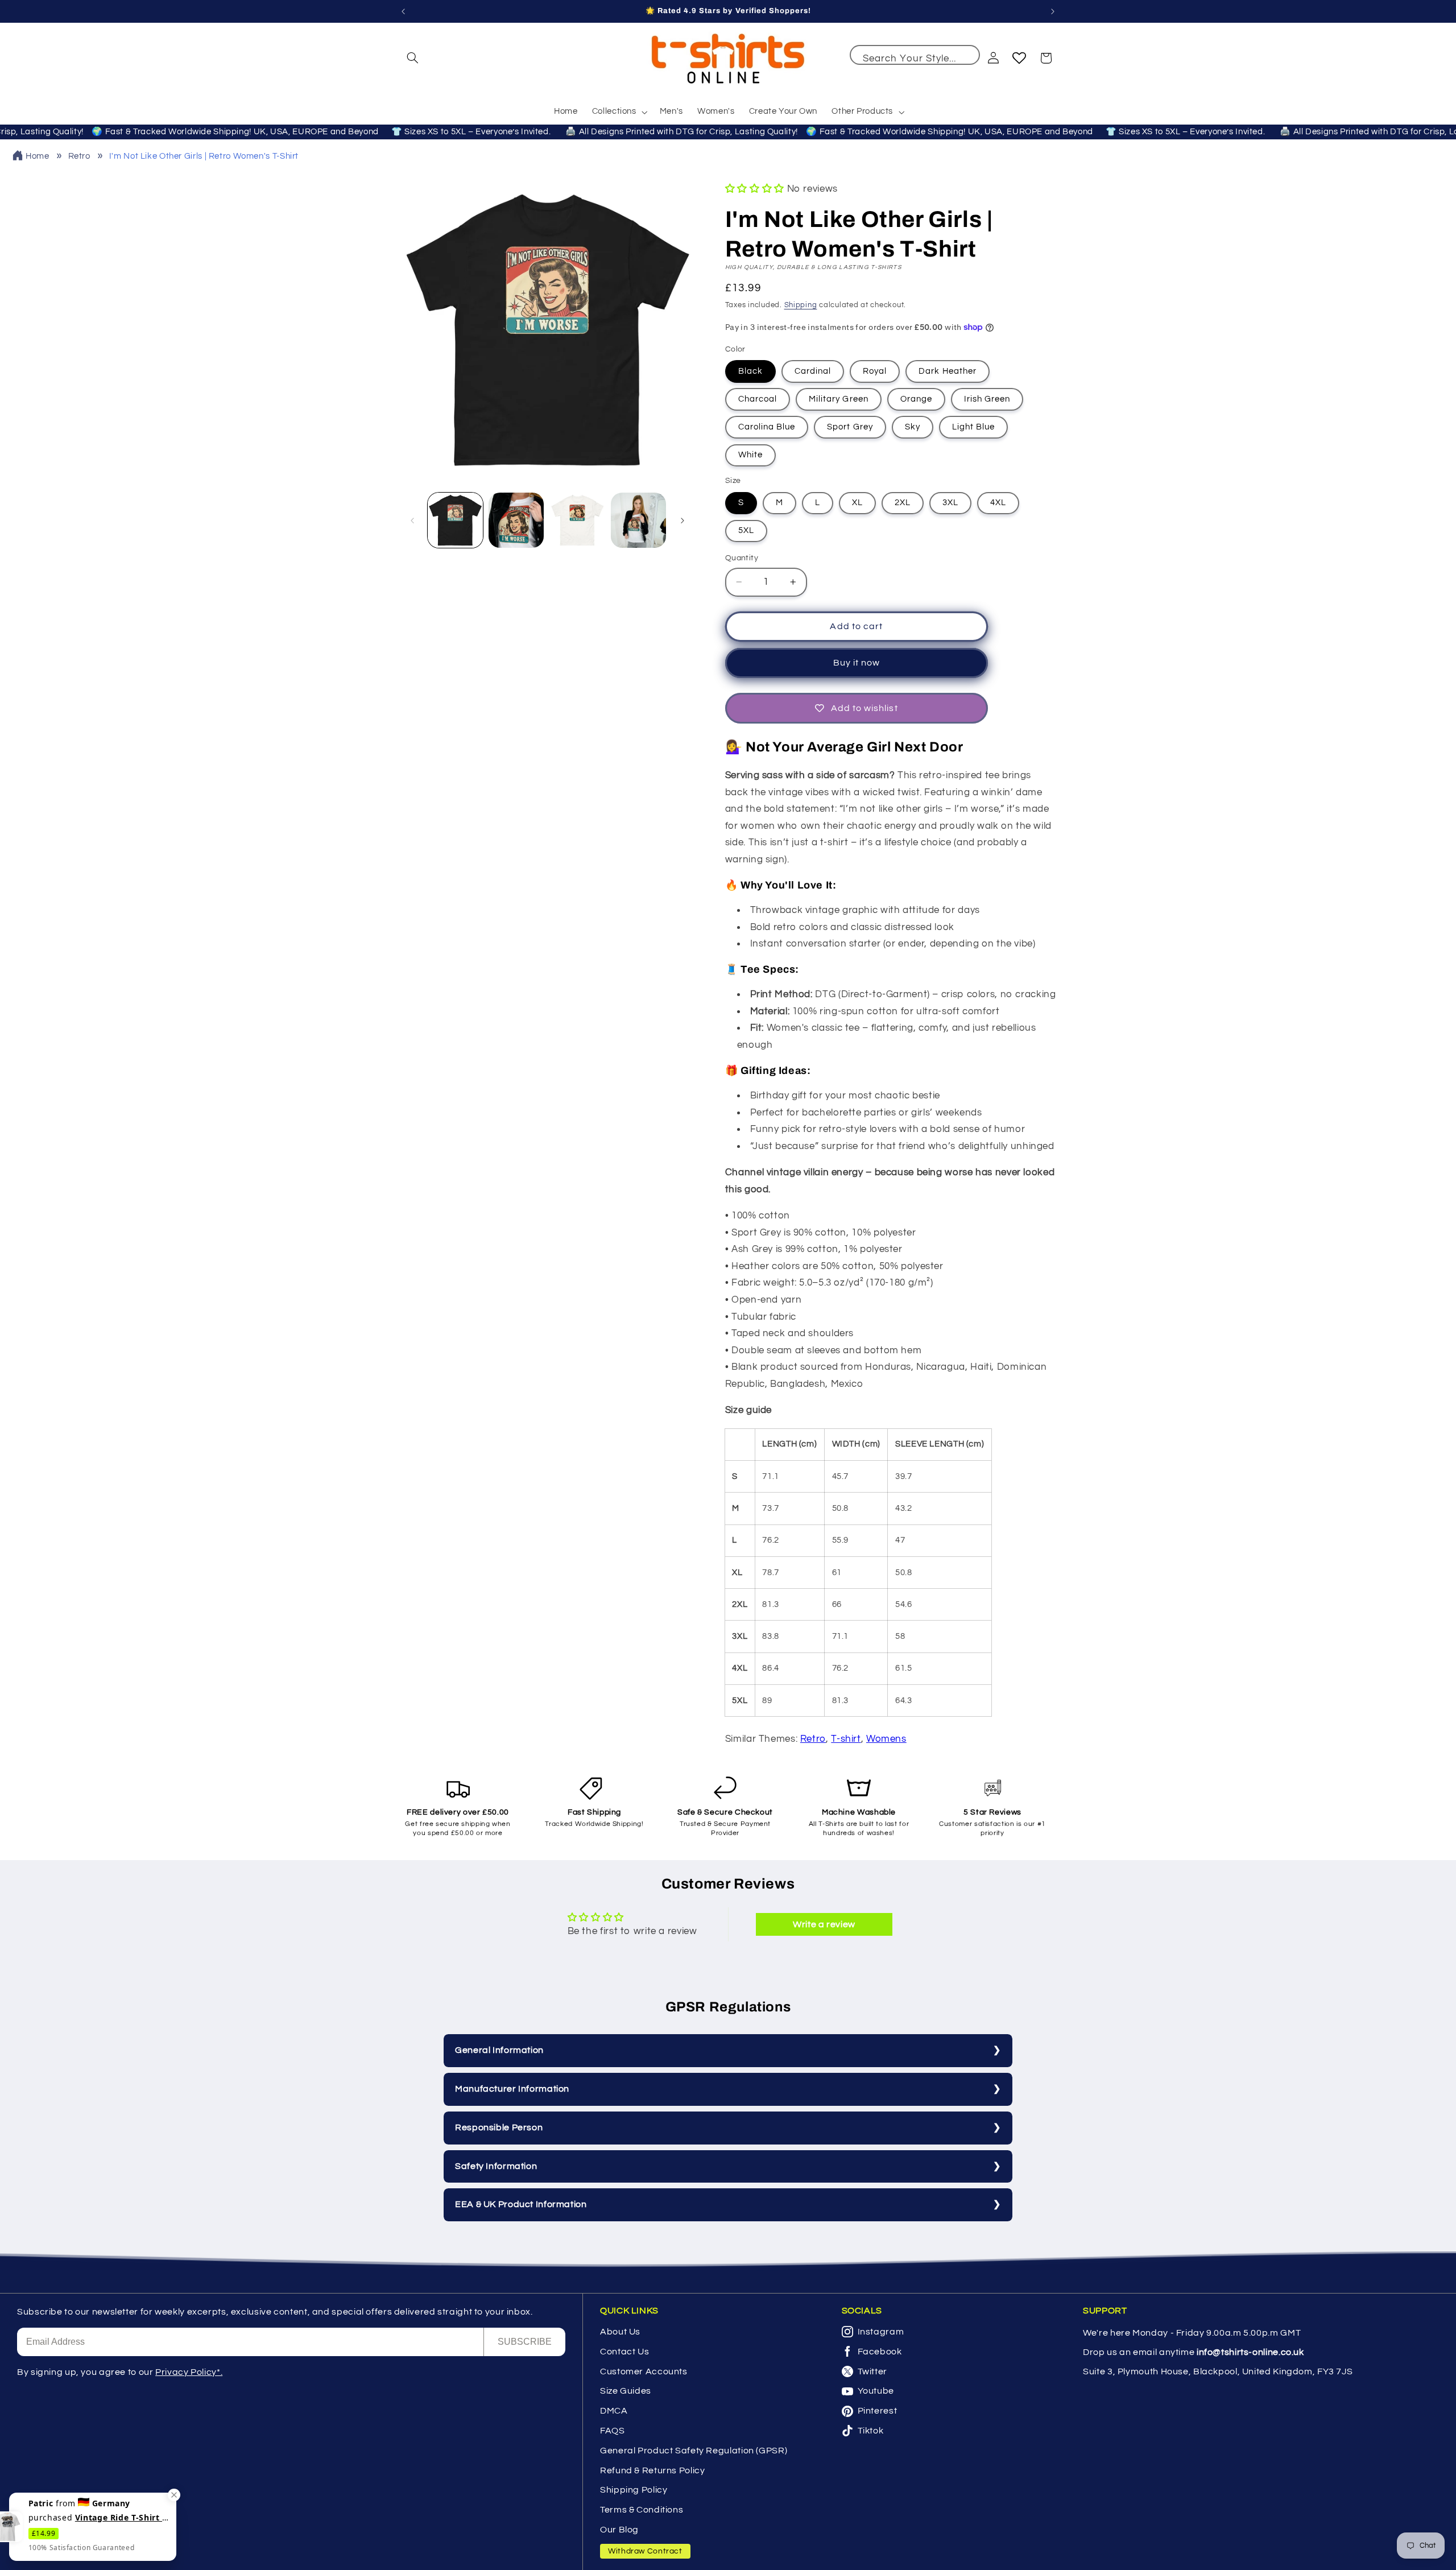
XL (857, 503)
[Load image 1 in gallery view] (455, 520)
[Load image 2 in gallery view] (516, 520)
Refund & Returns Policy (653, 2470)
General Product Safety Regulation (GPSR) (694, 2451)
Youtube (876, 2391)
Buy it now (857, 663)
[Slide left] (412, 520)
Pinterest (878, 2411)
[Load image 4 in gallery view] (638, 520)
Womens (886, 1739)
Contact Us (624, 2352)
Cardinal (813, 371)
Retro (79, 156)
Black (750, 371)
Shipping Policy (634, 2490)
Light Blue (974, 427)
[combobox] (915, 55)
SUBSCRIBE (525, 2342)
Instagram (881, 2332)
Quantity (742, 558)
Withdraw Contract (645, 2551)
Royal (875, 371)
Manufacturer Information (512, 2089)
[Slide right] (682, 520)
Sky (913, 427)
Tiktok (871, 2431)
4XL (998, 503)
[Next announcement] (1053, 11)
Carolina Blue (767, 427)
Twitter (872, 2371)
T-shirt (846, 1739)
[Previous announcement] (403, 11)
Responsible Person (499, 2127)
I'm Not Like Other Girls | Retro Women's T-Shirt (204, 156)
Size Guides (626, 2391)
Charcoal (758, 399)
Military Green (839, 399)
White (750, 455)
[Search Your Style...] (966, 59)
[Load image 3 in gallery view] (578, 520)
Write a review (824, 1924)
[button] (413, 58)
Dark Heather (948, 371)
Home (38, 156)
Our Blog (619, 2530)
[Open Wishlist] (1019, 58)
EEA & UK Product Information (521, 2204)
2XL (903, 503)
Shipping (801, 305)
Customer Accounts (644, 2371)
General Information (499, 2050)
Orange (916, 399)
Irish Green (987, 399)
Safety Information (496, 2166)
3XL (950, 503)
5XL (746, 530)
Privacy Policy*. (189, 2372)
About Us (620, 2332)
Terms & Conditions (642, 2510)
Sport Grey (850, 427)
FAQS (613, 2431)
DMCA (614, 2411)
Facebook (880, 2352)
